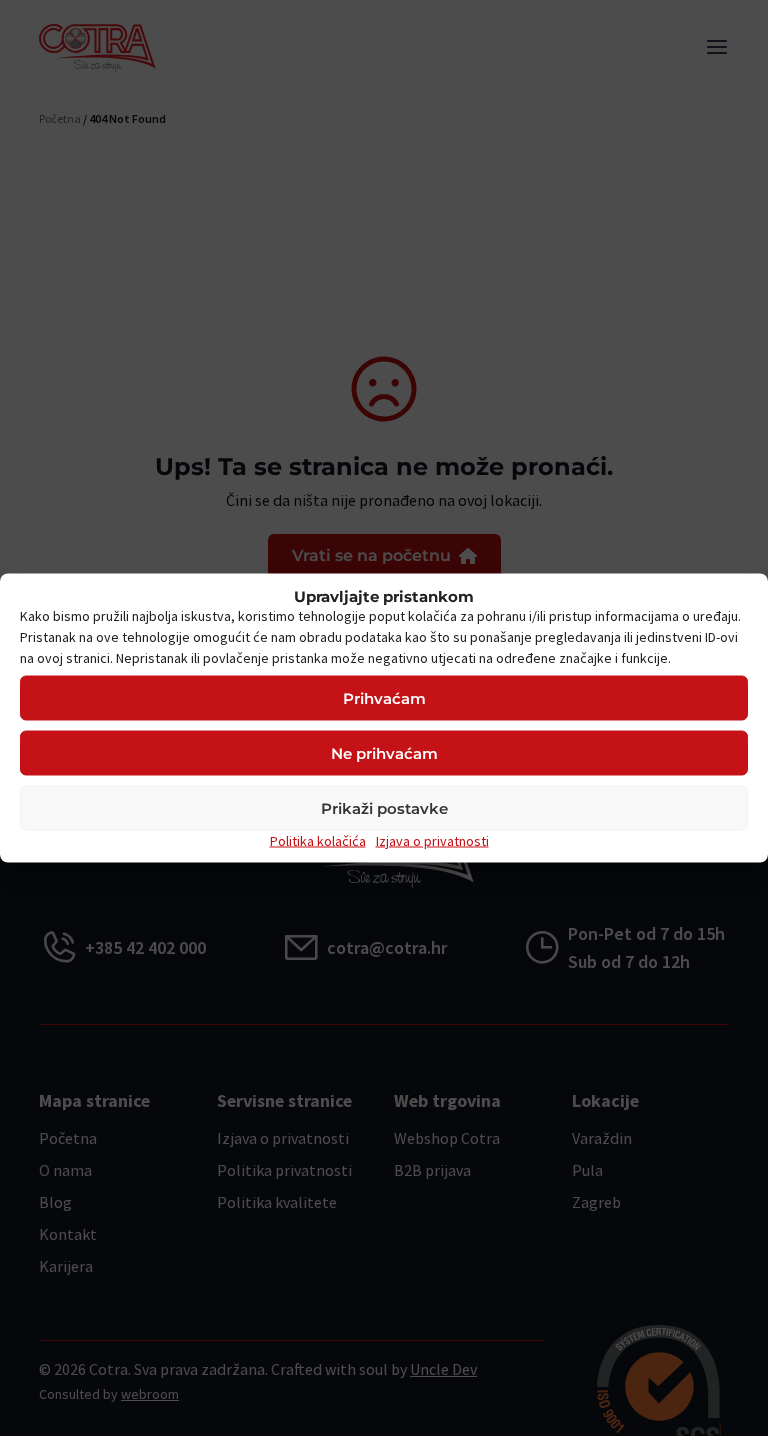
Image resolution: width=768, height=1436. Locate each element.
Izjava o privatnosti (432, 841)
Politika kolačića (318, 841)
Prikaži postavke (384, 807)
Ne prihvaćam (384, 752)
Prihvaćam (384, 697)
